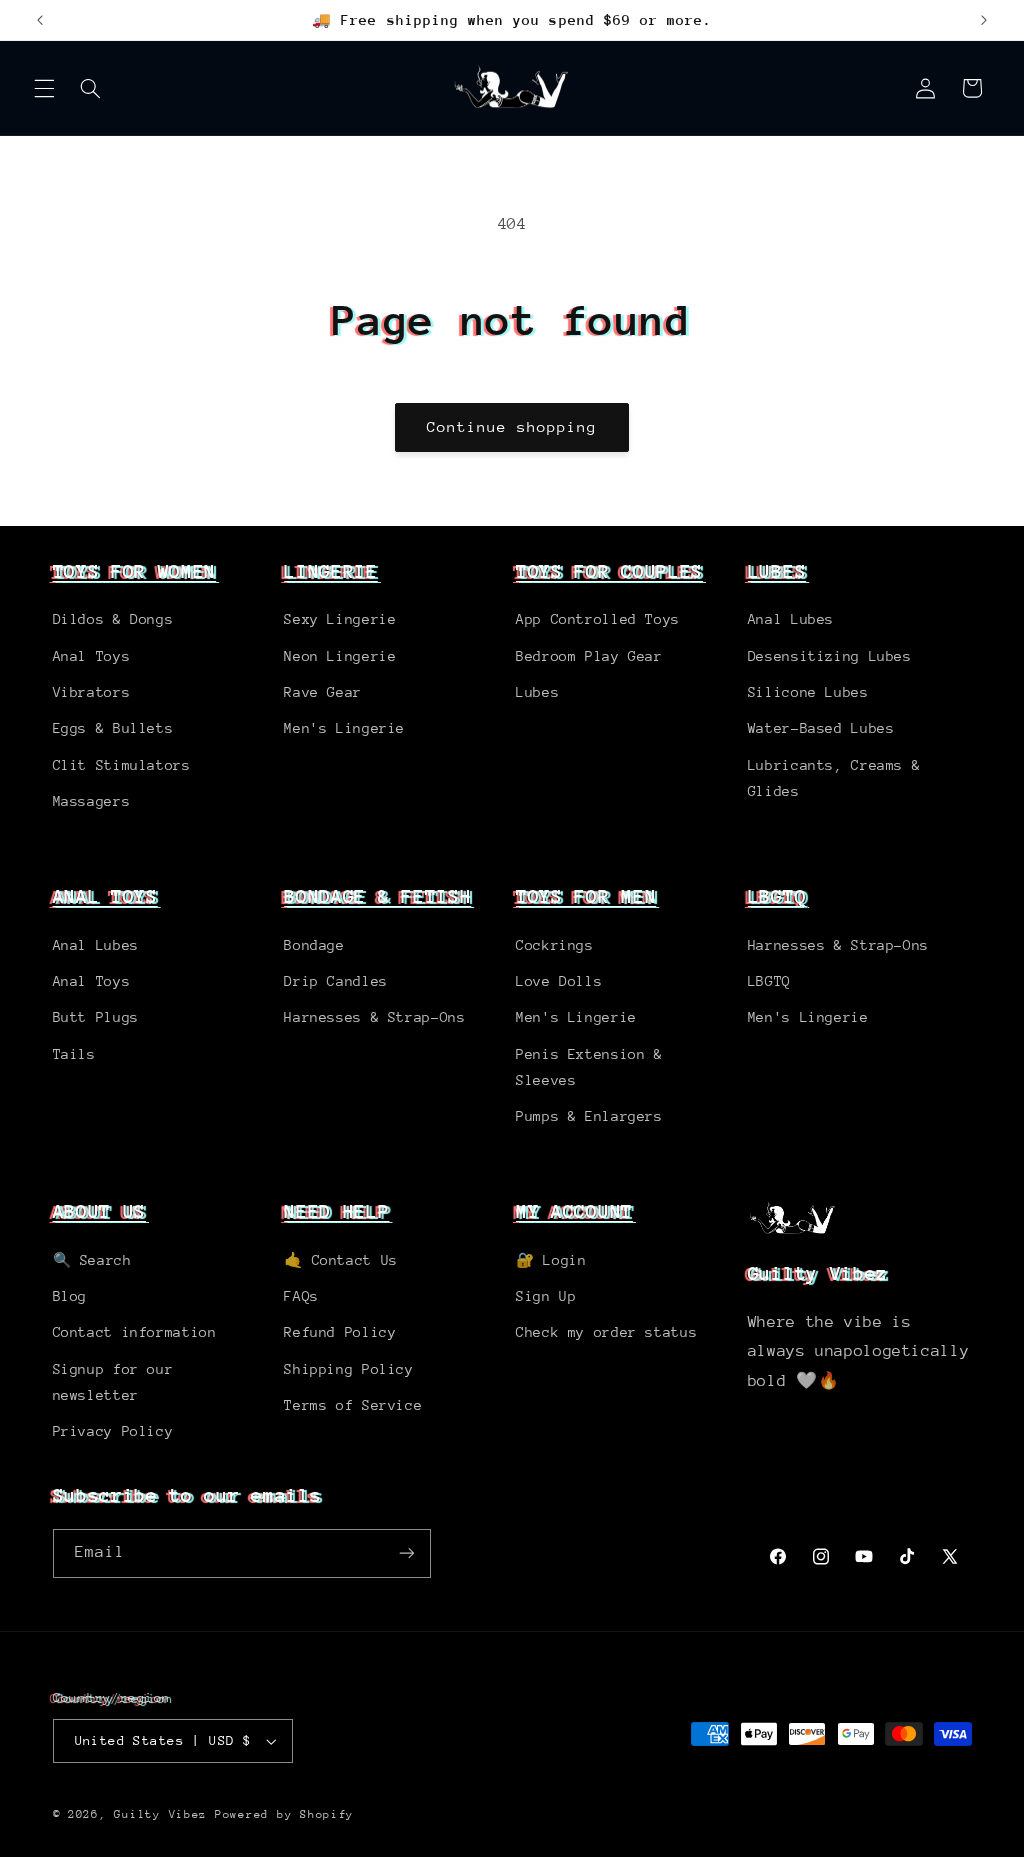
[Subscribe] (406, 1553)
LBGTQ (777, 896)
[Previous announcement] (40, 20)
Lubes (537, 692)
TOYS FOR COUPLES (609, 571)
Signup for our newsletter (113, 1382)
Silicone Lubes (808, 692)
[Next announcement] (984, 20)
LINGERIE (331, 571)
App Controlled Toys (598, 619)
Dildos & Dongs (113, 619)
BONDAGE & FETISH (377, 896)
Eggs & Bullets (113, 728)
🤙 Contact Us (341, 1260)
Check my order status (606, 1332)
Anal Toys (92, 656)
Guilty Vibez (160, 1814)
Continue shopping (512, 426)
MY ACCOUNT (574, 1211)
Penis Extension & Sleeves (589, 1067)
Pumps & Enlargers (589, 1116)
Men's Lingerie (344, 728)
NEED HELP (336, 1211)
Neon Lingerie (340, 656)
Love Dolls (559, 981)
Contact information (135, 1332)
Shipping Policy (348, 1369)
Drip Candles (336, 981)
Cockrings (555, 945)
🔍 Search (92, 1260)
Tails (74, 1054)
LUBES (777, 571)
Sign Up (546, 1296)
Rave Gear (323, 692)
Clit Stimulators (122, 765)
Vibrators (92, 692)
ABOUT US (100, 1211)
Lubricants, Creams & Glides (834, 778)
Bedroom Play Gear (589, 656)
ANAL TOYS (105, 896)
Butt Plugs (96, 1017)
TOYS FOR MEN (586, 896)
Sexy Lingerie (340, 619)
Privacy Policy (113, 1431)
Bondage (314, 945)
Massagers (92, 801)
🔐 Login (551, 1260)
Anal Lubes (791, 619)
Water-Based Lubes (821, 728)
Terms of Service (353, 1405)
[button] (44, 88)
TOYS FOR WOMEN (135, 571)
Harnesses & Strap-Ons (374, 1017)
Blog (70, 1296)
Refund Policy (340, 1332)
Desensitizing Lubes (830, 656)
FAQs (301, 1296)
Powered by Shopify (284, 1814)
